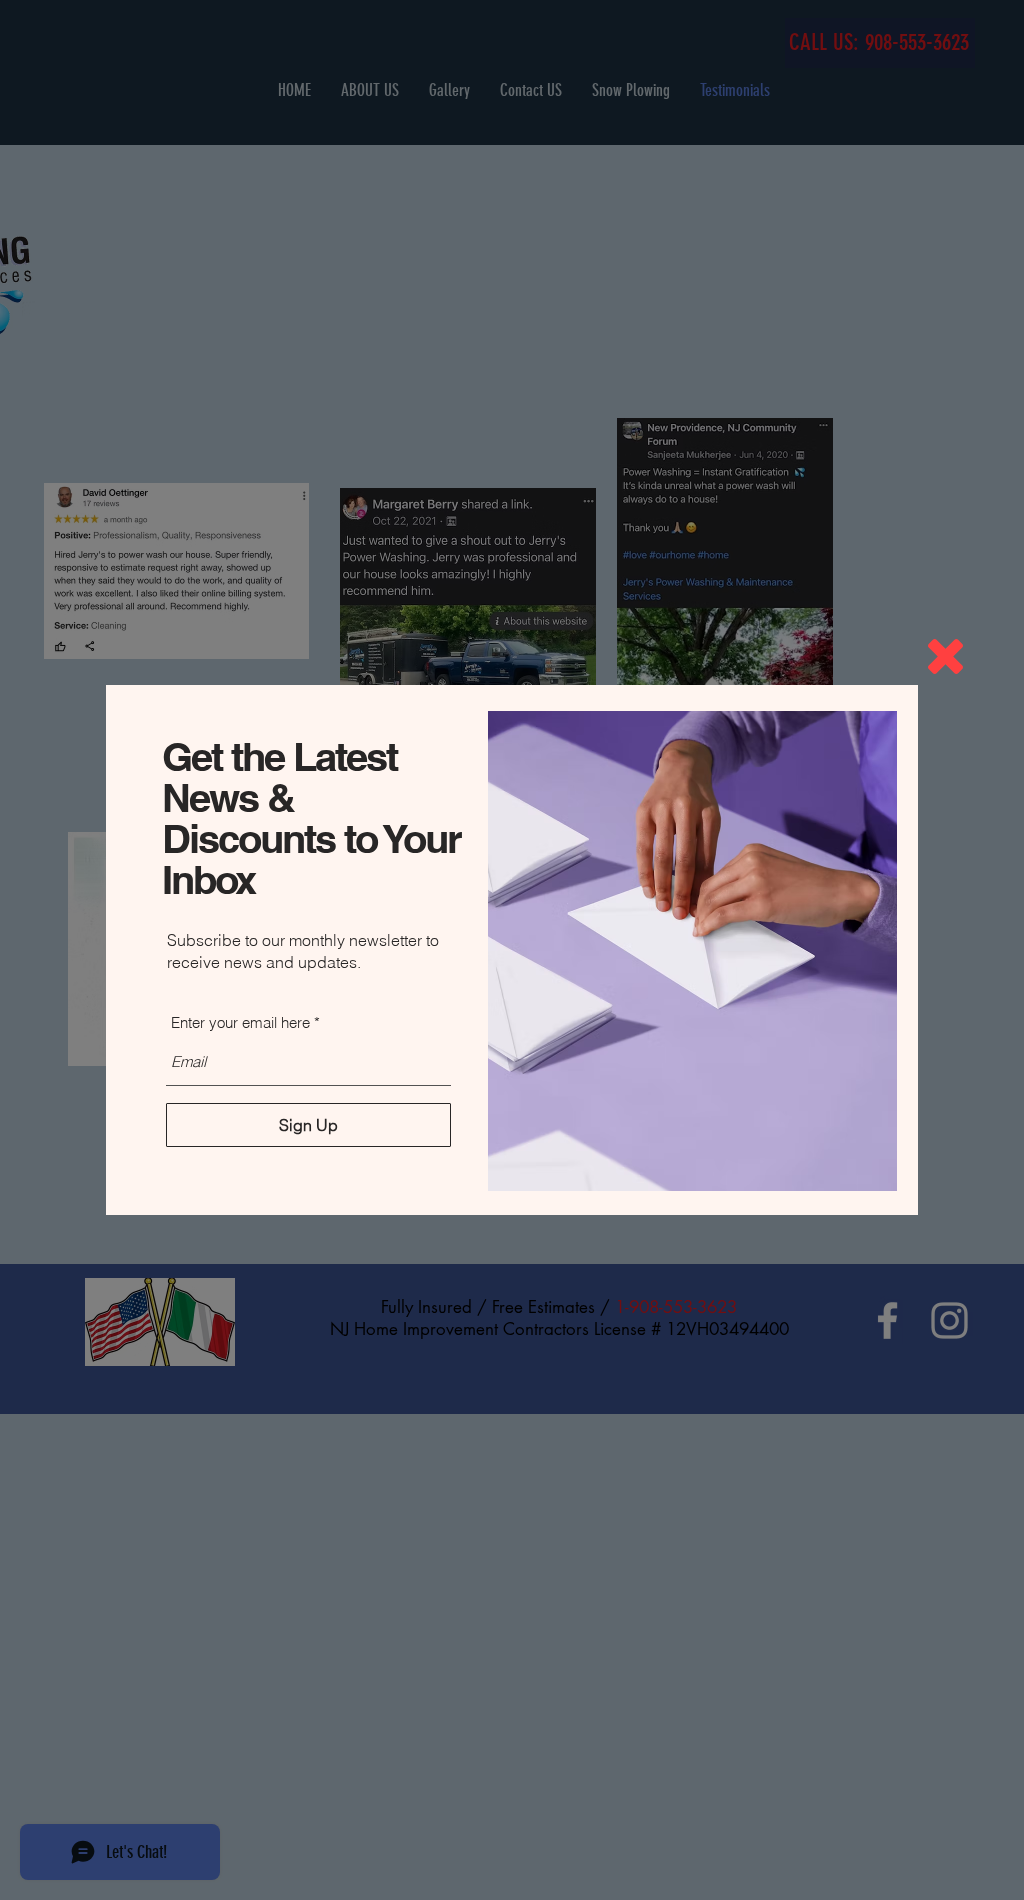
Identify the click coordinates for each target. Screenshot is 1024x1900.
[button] (945, 656)
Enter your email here (240, 1022)
